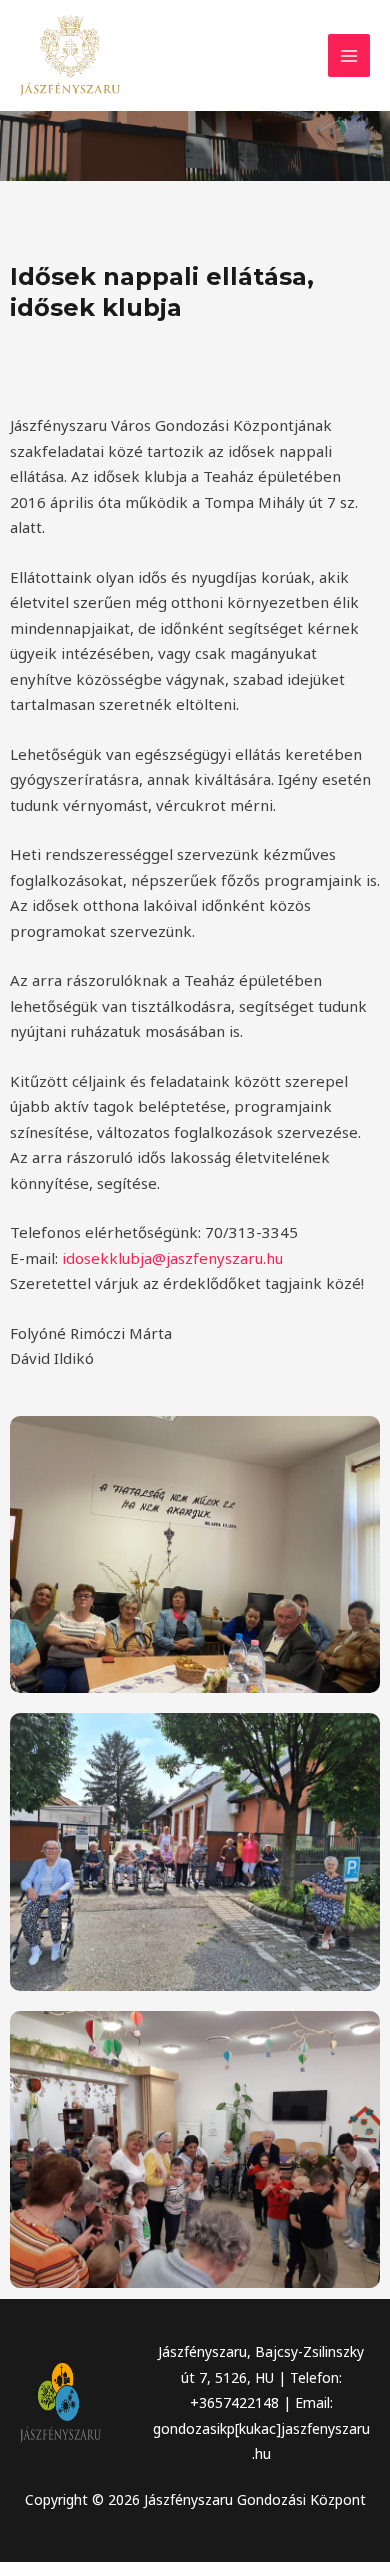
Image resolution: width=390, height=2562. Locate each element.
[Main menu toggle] (349, 55)
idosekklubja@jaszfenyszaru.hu (172, 1258)
